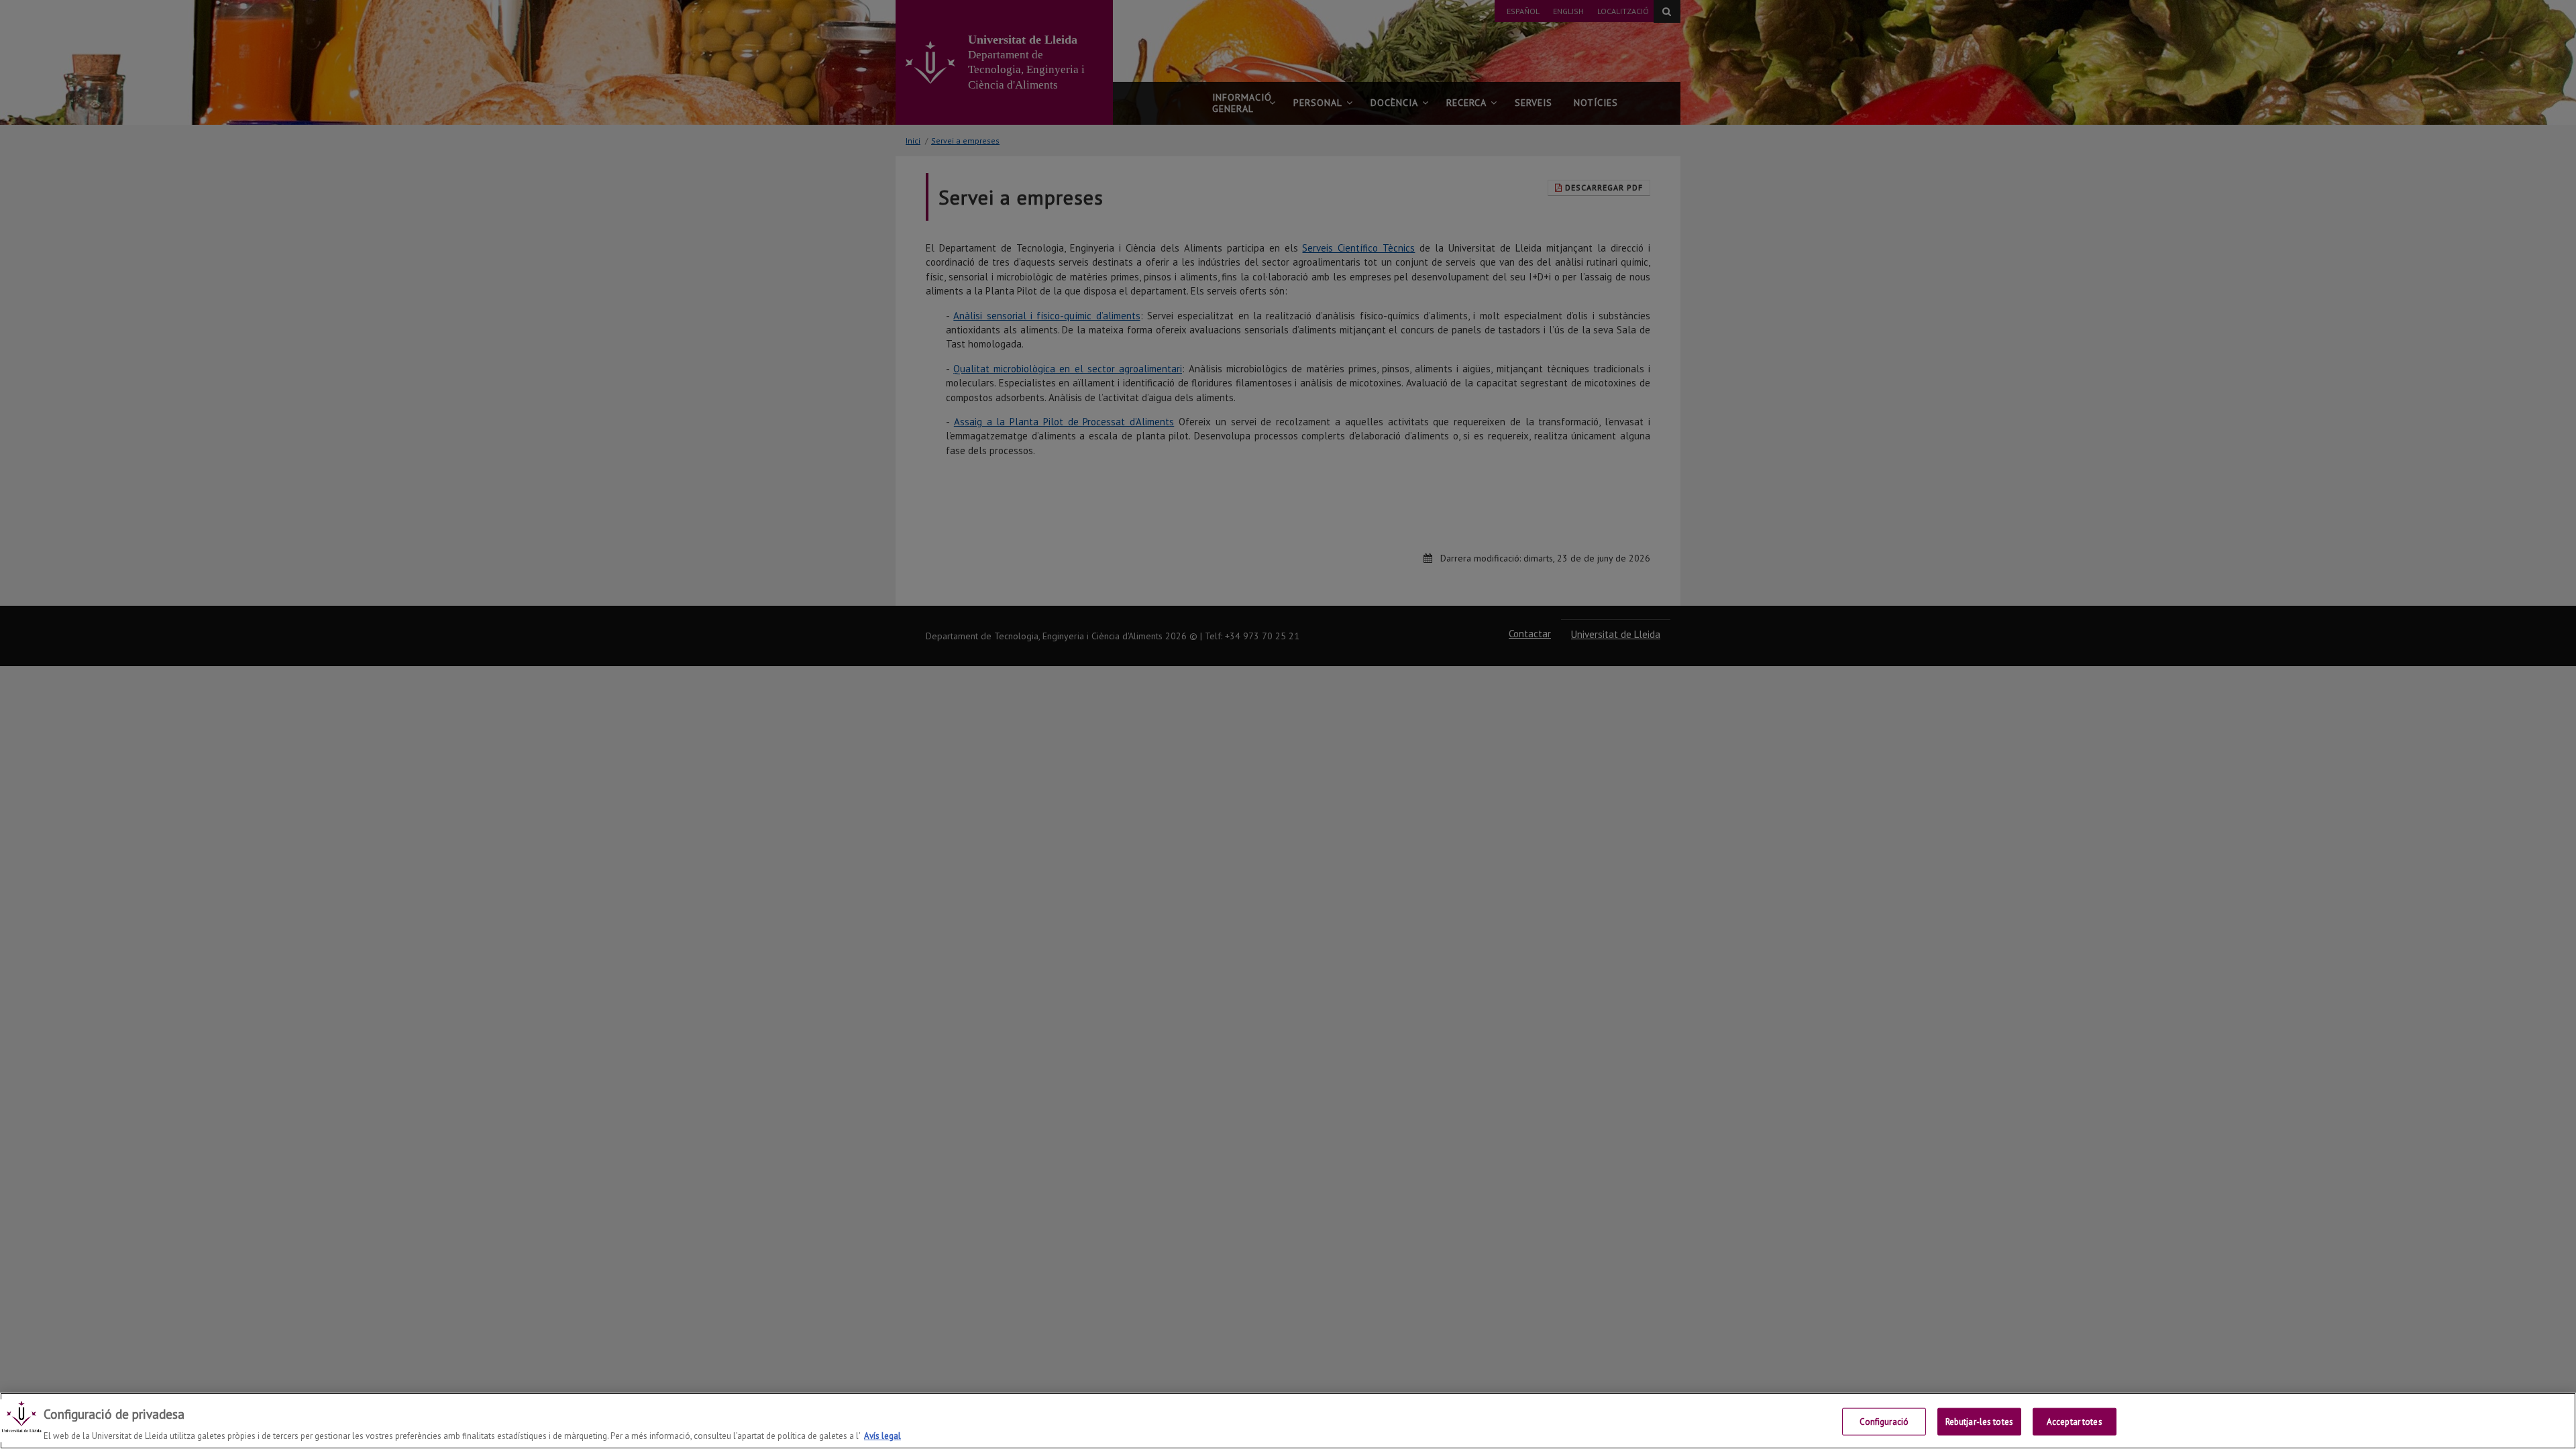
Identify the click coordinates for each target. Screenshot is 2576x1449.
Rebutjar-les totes (1979, 1421)
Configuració (1884, 1421)
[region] (1288, 1421)
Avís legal (882, 1435)
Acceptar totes (2075, 1421)
